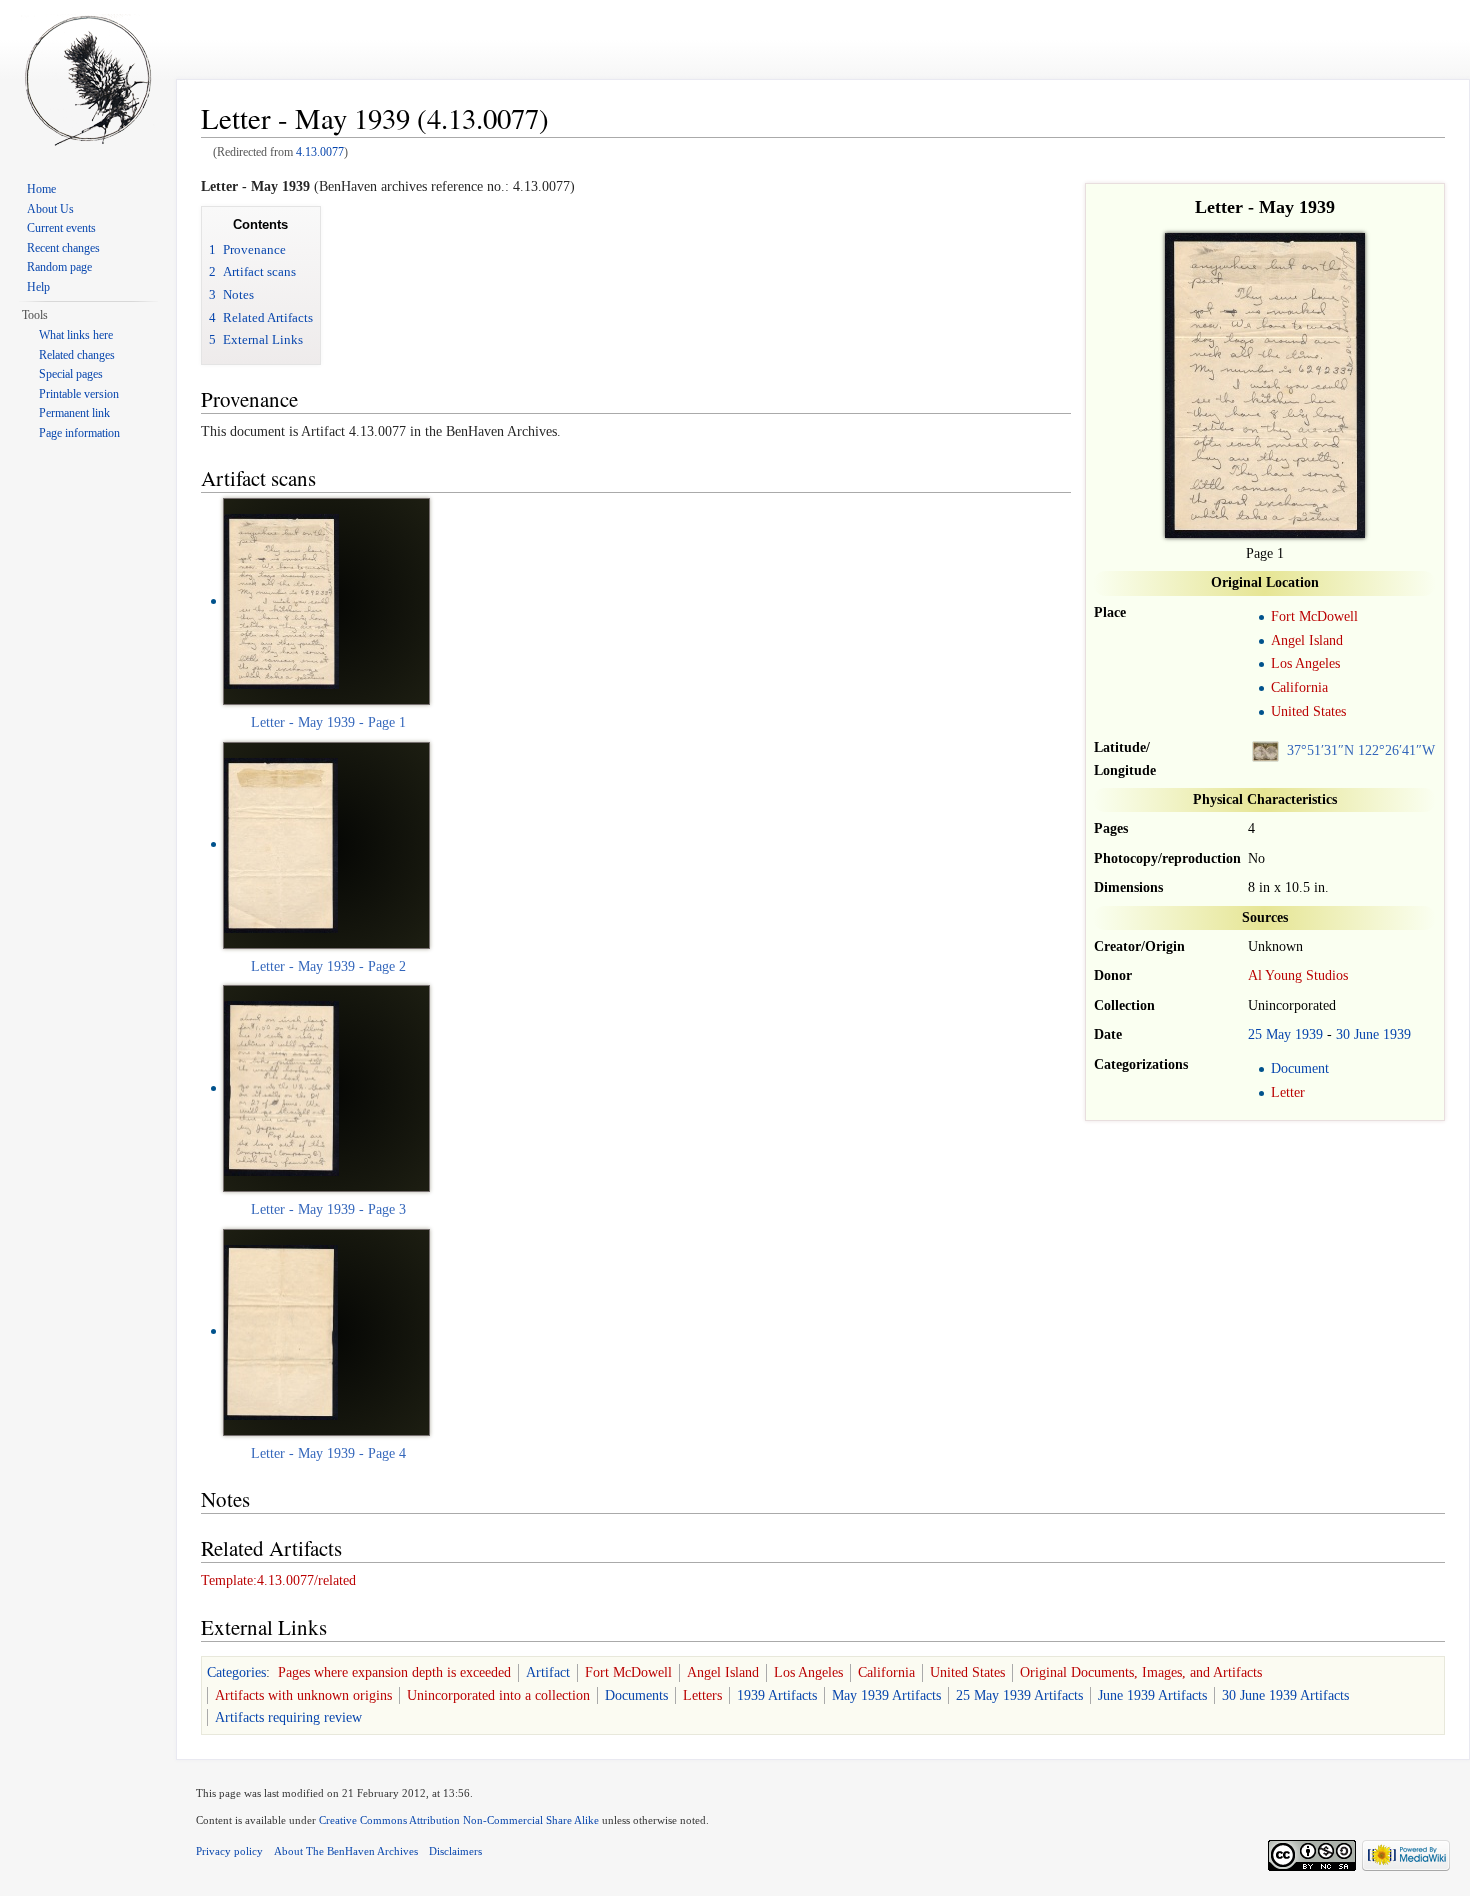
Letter (1288, 1092)
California (1299, 687)
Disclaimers (455, 1851)
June (1366, 1034)
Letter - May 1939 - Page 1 (328, 722)
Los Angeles (1305, 663)
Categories (236, 1672)
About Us (50, 209)
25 (1255, 1034)
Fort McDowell (1314, 616)
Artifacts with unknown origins (303, 1695)
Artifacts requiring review (288, 1717)
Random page (59, 267)
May (1278, 1034)
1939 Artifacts (777, 1695)
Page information (79, 433)
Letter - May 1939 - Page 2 (328, 966)
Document (1300, 1068)
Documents (636, 1695)
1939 (1309, 1034)
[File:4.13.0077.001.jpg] (281, 843)
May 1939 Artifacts (886, 1695)
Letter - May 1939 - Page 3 (328, 1209)
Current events (61, 228)
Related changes (77, 355)
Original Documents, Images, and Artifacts (1141, 1672)
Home (41, 189)
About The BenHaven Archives (346, 1851)
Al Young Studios (1298, 975)
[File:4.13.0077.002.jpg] (281, 1087)
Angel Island (1307, 640)
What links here (76, 335)
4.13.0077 (320, 152)
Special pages (71, 374)
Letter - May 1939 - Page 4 (328, 1453)
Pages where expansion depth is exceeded (394, 1672)
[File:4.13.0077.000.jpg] (281, 600)
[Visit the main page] (88, 80)
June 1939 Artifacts (1152, 1695)
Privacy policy (229, 1851)
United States (1308, 711)
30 (1343, 1034)
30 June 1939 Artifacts (1285, 1695)
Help (38, 287)
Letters (702, 1695)
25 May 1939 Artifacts (1019, 1695)
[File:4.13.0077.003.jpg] (281, 1330)
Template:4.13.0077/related (278, 1580)
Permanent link (74, 413)
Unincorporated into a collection (498, 1695)
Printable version (79, 394)
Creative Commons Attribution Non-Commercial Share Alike (459, 1820)
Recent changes (63, 248)
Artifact (548, 1672)
